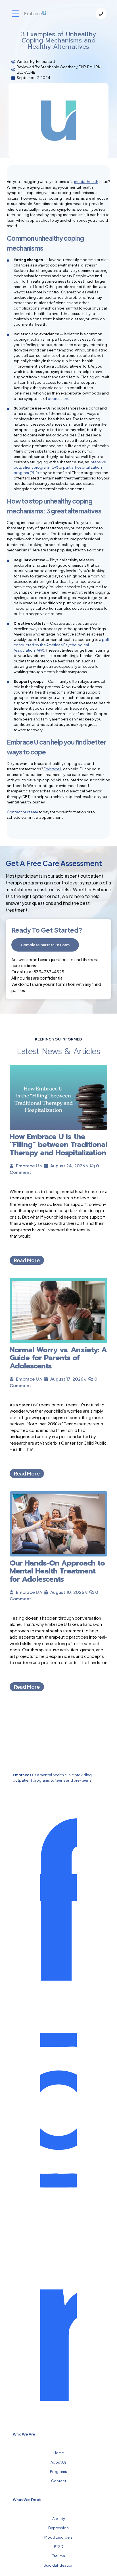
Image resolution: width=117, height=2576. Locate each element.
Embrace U (53, 769)
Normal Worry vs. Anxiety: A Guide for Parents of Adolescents (58, 1358)
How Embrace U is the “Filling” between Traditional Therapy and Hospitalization (58, 1145)
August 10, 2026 (67, 1592)
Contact (59, 2481)
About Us (59, 2462)
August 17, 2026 (67, 1379)
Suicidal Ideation (59, 2565)
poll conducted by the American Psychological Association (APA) (61, 645)
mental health (86, 182)
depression (58, 398)
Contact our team (22, 812)
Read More (27, 1260)
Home (59, 2453)
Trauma (59, 2556)
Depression (58, 2528)
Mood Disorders (58, 2537)
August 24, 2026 (68, 1166)
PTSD (58, 2547)
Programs (58, 2471)
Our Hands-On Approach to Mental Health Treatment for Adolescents (57, 1571)
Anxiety (59, 2519)
